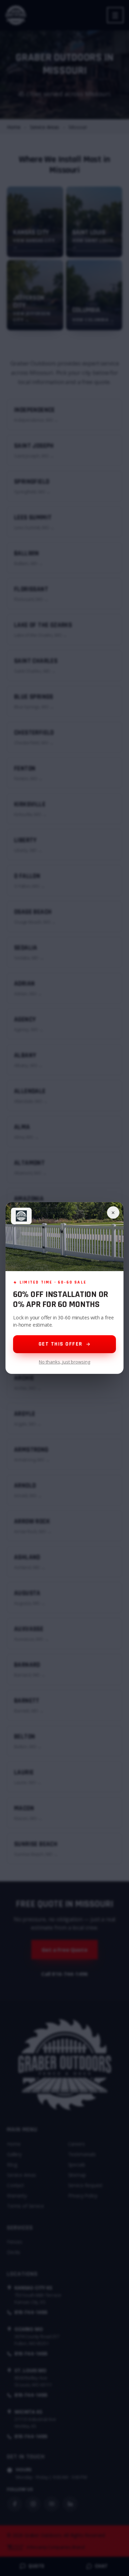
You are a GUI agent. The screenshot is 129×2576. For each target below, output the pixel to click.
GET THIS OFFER (61, 1344)
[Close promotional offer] (113, 1212)
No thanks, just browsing (64, 1362)
